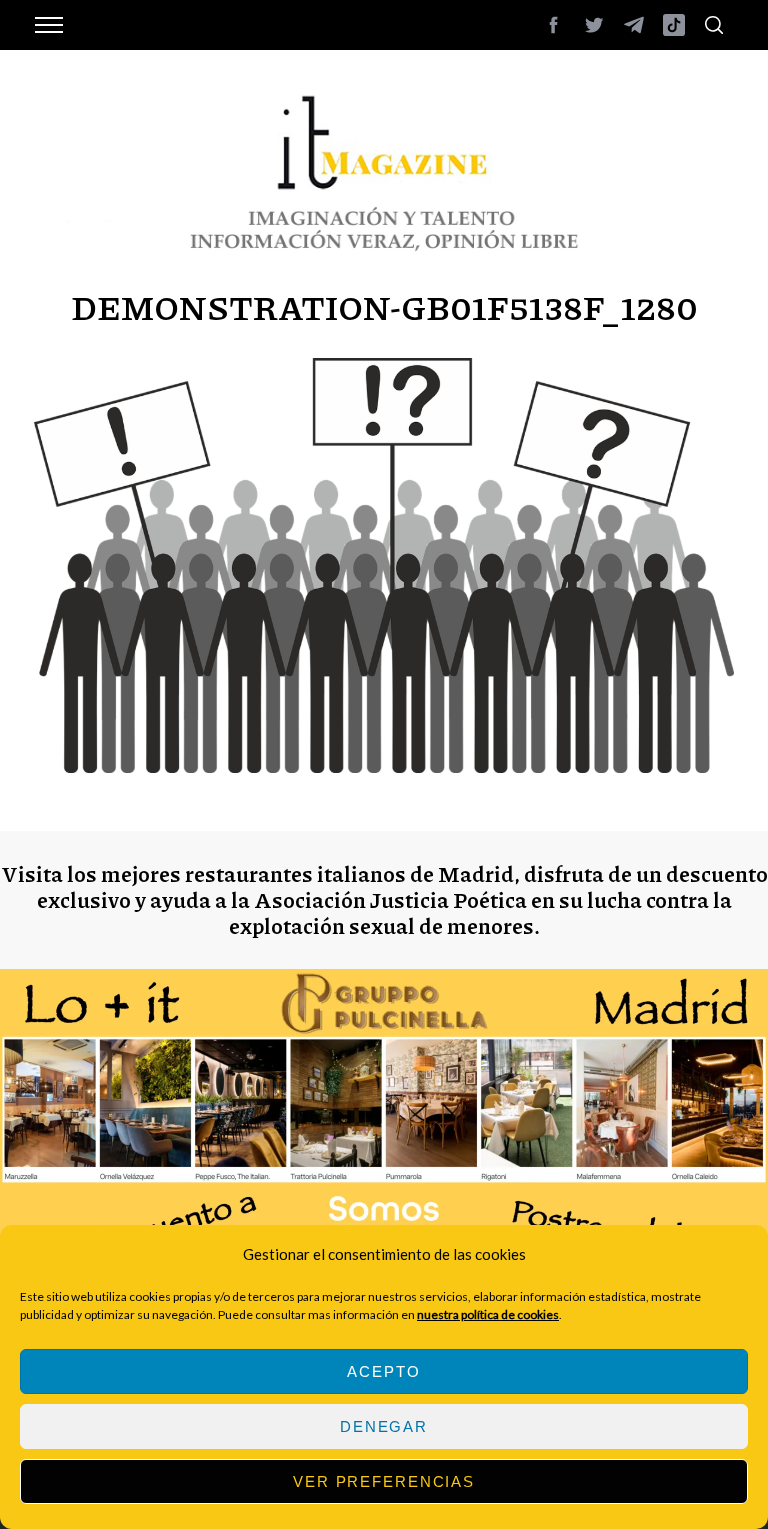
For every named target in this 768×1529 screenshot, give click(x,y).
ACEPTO (383, 1371)
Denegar (384, 1426)
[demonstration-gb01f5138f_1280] (384, 766)
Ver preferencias (384, 1481)
